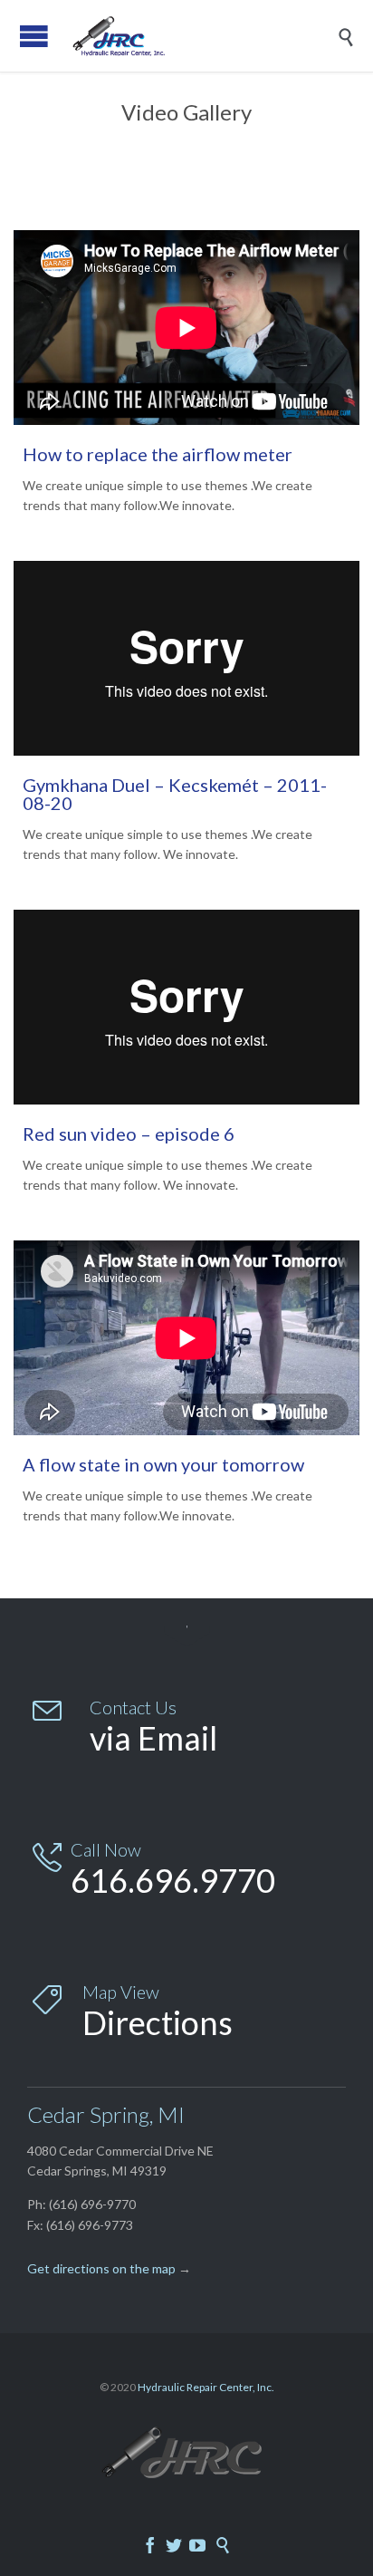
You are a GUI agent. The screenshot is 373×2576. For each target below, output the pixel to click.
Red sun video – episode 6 (129, 1134)
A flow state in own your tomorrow (163, 1464)
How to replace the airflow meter (158, 454)
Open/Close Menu (34, 36)
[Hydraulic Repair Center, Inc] (200, 36)
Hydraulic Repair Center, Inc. (206, 2387)
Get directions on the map (101, 2268)
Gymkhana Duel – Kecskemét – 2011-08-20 (175, 794)
